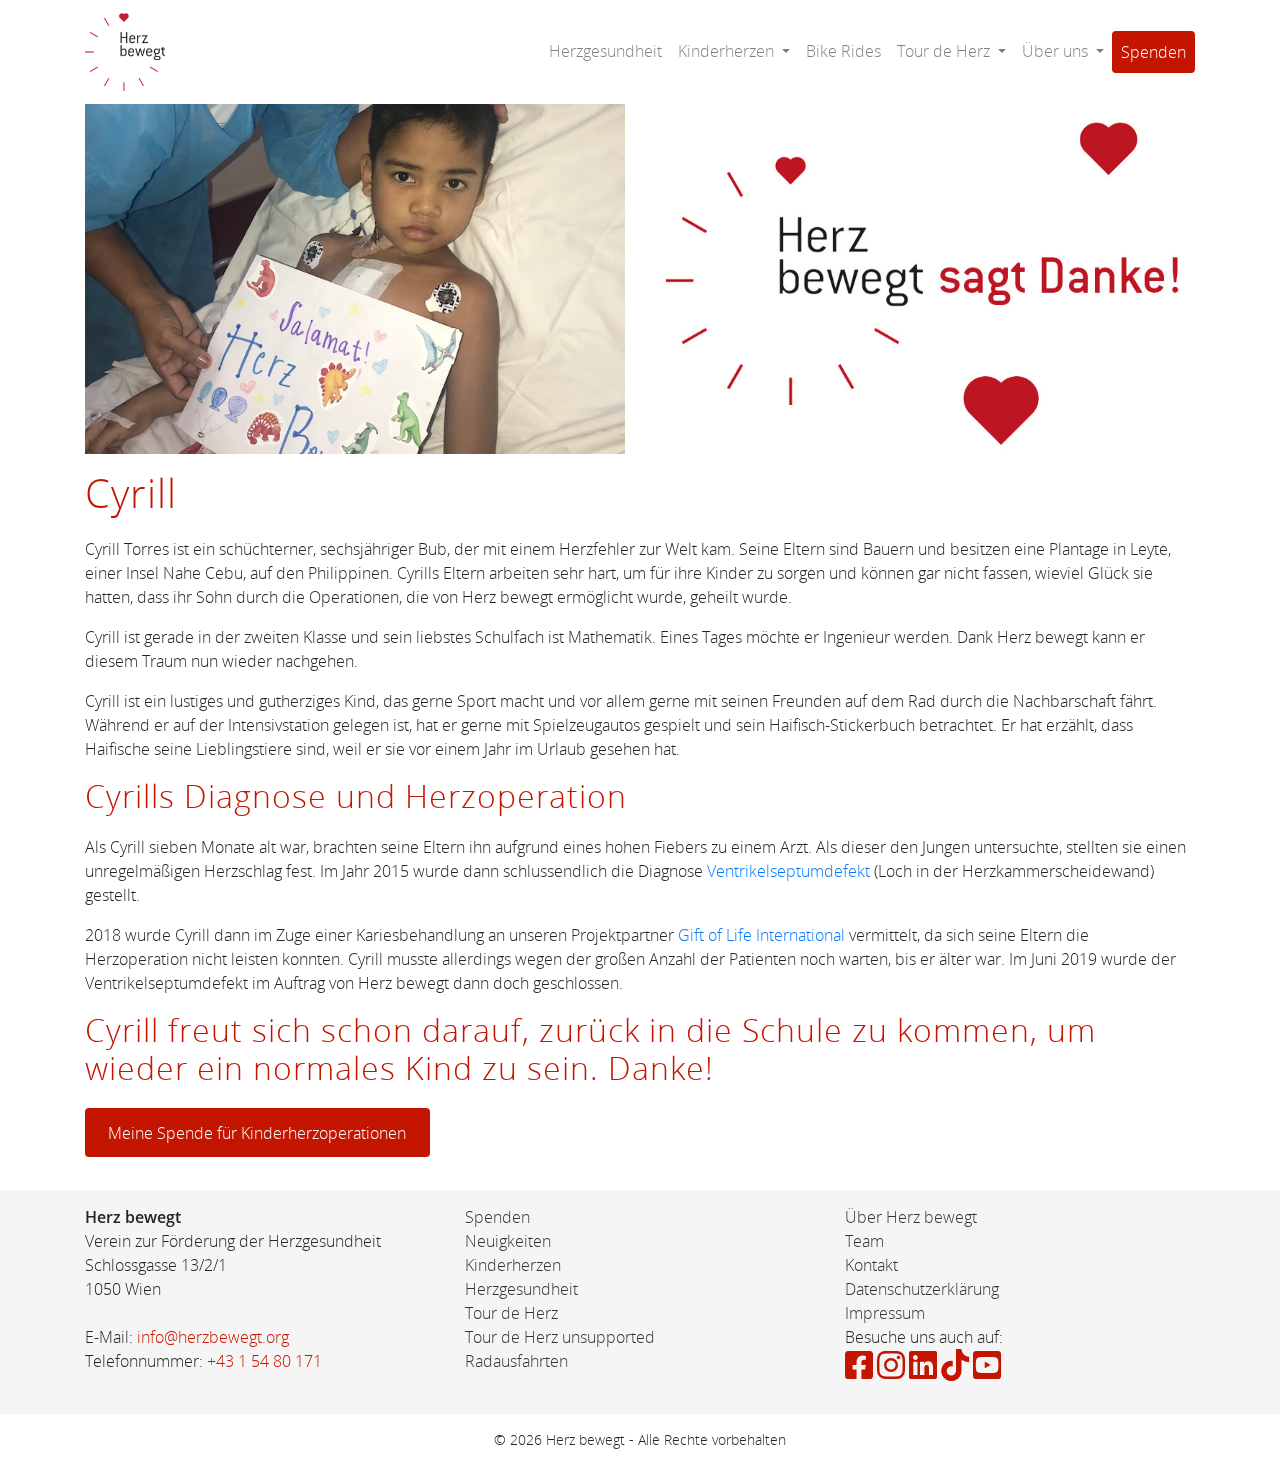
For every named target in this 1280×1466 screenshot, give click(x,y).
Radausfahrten (516, 1361)
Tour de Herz (511, 1313)
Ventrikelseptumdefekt (788, 871)
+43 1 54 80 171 (264, 1361)
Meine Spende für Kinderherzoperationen (257, 1133)
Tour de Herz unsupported (560, 1337)
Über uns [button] (1057, 51)
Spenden (1153, 52)
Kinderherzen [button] (728, 51)
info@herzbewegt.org (213, 1337)
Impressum (885, 1313)
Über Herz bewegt (911, 1217)
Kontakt (871, 1265)
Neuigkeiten (508, 1241)
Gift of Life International (761, 935)
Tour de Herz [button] (945, 51)
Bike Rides (843, 51)
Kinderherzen (513, 1265)
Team (864, 1241)
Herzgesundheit (605, 51)
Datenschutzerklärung (922, 1289)
